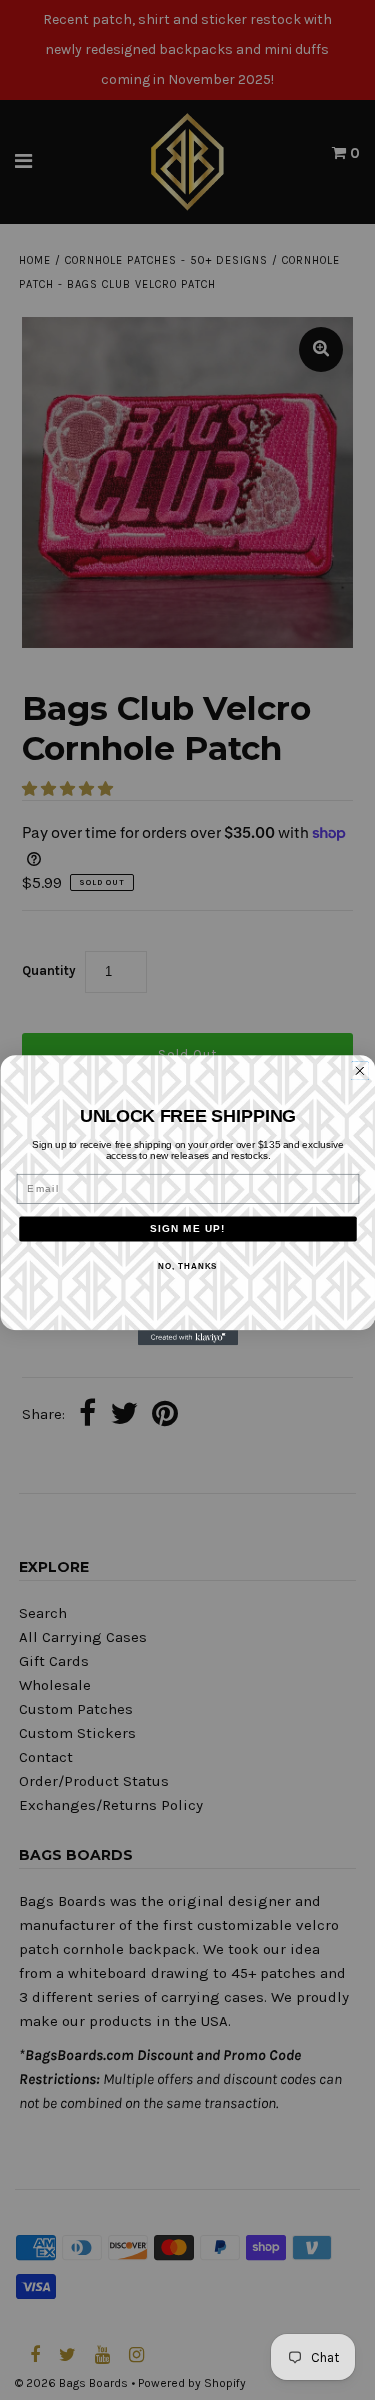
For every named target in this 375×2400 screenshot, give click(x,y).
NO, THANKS (187, 1266)
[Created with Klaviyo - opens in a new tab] (188, 1338)
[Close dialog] (359, 1070)
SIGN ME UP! (188, 1228)
